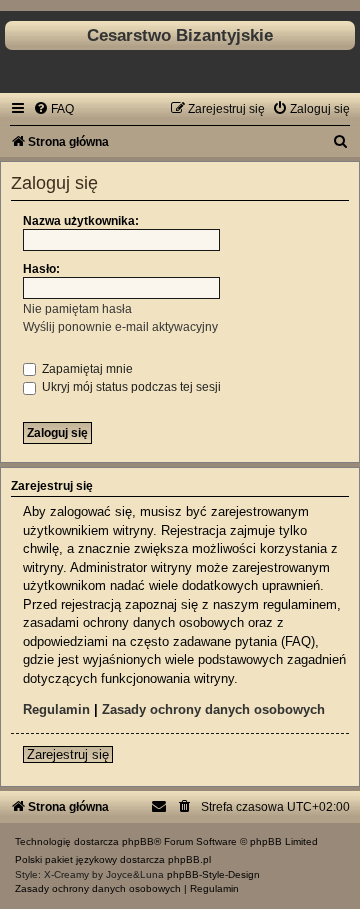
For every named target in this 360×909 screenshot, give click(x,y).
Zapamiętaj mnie (86, 369)
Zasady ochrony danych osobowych (213, 709)
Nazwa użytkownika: (81, 221)
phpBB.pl (189, 859)
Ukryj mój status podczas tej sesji (130, 387)
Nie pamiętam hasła (77, 309)
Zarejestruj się (68, 754)
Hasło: (41, 269)
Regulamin (56, 709)
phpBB (138, 841)
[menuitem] (53, 109)
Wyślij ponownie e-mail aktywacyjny (120, 327)
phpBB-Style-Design (213, 874)
